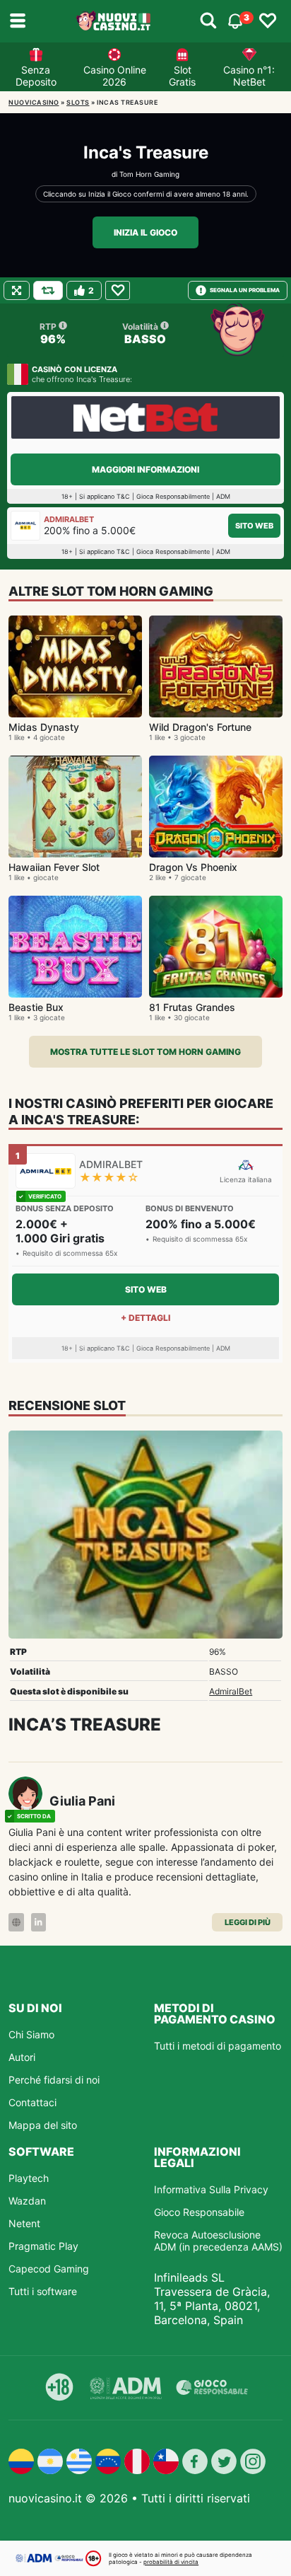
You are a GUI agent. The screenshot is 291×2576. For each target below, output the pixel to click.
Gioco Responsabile (199, 2212)
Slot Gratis (182, 76)
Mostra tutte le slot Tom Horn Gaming (145, 1052)
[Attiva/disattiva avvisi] (208, 21)
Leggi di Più (248, 1922)
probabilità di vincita (171, 2562)
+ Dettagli (145, 1318)
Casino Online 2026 (115, 76)
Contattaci (32, 2102)
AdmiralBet (231, 1691)
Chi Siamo (31, 2034)
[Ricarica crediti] (48, 290)
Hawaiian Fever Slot (54, 867)
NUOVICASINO (34, 102)
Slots (78, 102)
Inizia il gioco (145, 232)
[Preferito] (118, 290)
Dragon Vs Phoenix (193, 867)
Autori (22, 2057)
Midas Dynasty (44, 727)
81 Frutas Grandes (192, 1007)
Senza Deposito (36, 76)
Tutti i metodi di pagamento (218, 2046)
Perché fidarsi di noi (54, 2080)
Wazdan (27, 2201)
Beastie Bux (36, 1007)
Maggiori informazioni (145, 469)
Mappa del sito (43, 2125)
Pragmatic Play (43, 2246)
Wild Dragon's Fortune (200, 727)
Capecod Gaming (49, 2269)
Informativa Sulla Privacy (211, 2189)
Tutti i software (43, 2291)
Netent (24, 2223)
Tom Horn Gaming (149, 174)
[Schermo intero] (17, 290)
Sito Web (254, 526)
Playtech (29, 2178)
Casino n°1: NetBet (249, 76)
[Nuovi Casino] (114, 21)
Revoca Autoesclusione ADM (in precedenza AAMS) (218, 2241)
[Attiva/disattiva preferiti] (268, 21)
